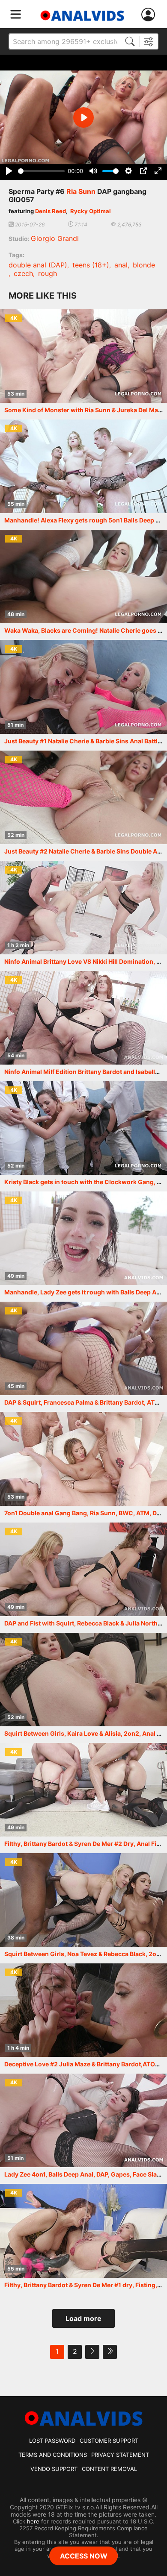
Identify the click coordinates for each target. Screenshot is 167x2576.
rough (48, 273)
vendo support (54, 2469)
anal (121, 265)
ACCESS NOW (84, 2556)
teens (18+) (91, 265)
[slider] (41, 171)
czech (23, 273)
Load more (83, 2318)
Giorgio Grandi (55, 238)
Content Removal (109, 2469)
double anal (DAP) (38, 265)
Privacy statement (120, 2455)
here (33, 2521)
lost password (52, 2441)
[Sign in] (150, 15)
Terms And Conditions (53, 2455)
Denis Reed (51, 211)
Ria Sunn (81, 191)
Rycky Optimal (91, 211)
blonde (144, 265)
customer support (109, 2441)
